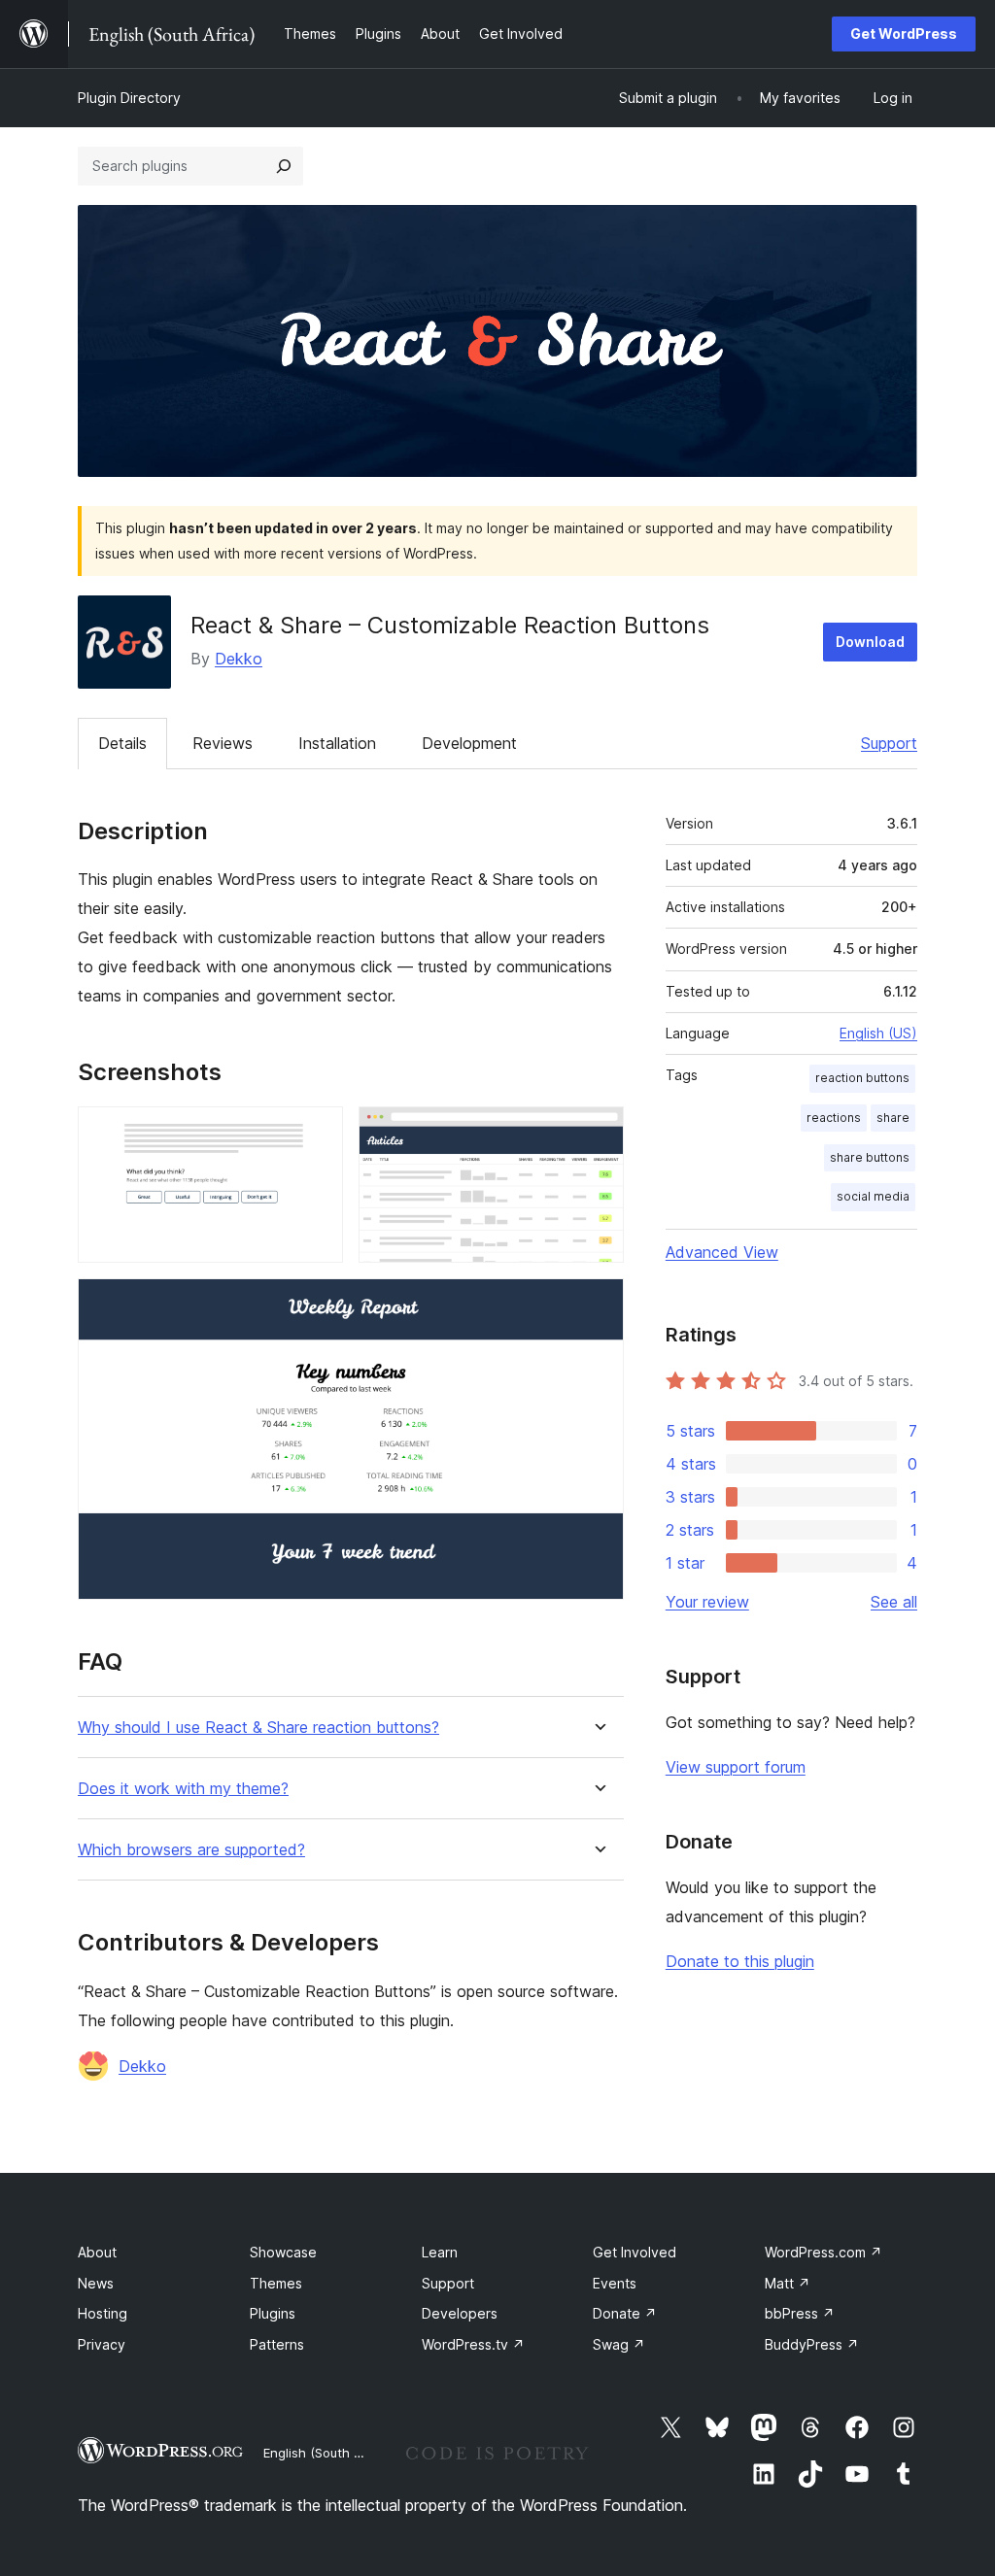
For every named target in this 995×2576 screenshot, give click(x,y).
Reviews (223, 743)
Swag (619, 2344)
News (96, 2283)
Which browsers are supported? (191, 1850)
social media (873, 1196)
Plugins (273, 2313)
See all (894, 1602)
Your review (707, 1602)
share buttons (870, 1157)
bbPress (800, 2313)
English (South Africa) (328, 2453)
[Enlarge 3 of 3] (598, 1305)
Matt (788, 2283)
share (893, 1118)
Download (870, 642)
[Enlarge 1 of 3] (317, 1133)
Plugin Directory (129, 98)
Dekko (239, 659)
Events (615, 2283)
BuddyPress (812, 2344)
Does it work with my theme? (183, 1789)
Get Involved (635, 2252)
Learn (440, 2252)
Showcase (283, 2252)
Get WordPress (904, 34)
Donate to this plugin (740, 1961)
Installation (337, 743)
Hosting (103, 2313)
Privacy (102, 2344)
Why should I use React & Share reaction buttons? (258, 1728)
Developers (460, 2313)
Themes (276, 2283)
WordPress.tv (473, 2344)
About (97, 2252)
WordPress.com (823, 2252)
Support (889, 743)
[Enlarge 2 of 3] (598, 1133)
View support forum (736, 1767)
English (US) (878, 1033)
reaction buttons (862, 1078)
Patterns (277, 2344)
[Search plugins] (284, 166)
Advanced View (722, 1252)
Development (469, 743)
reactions (834, 1118)
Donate (625, 2313)
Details (122, 743)
